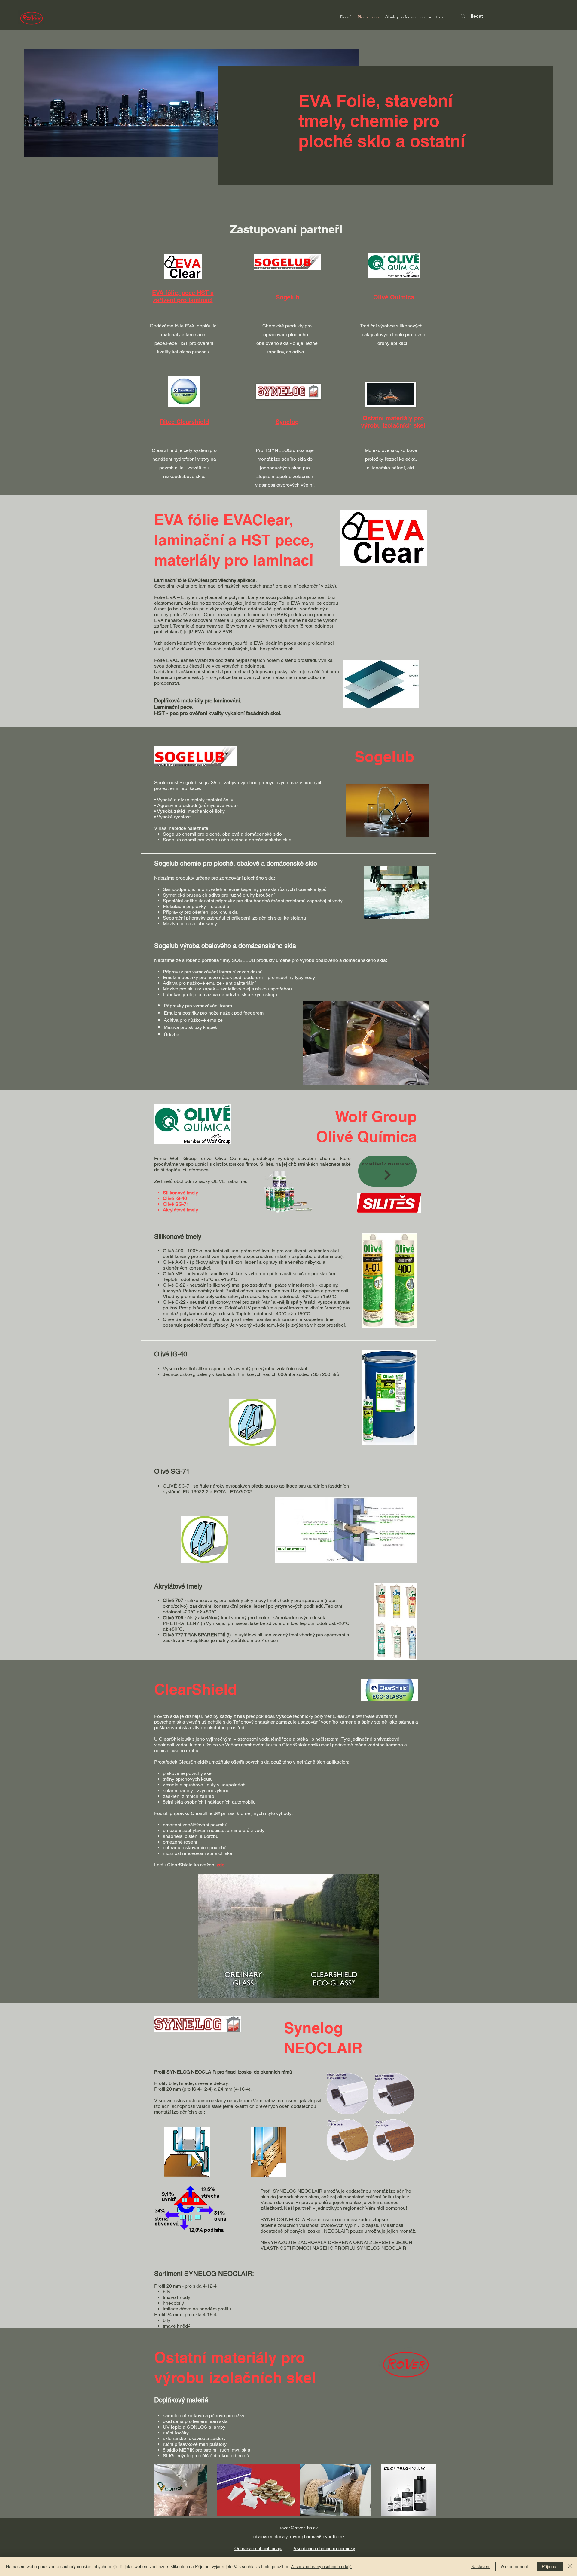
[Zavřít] (570, 2566)
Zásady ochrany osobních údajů (321, 2566)
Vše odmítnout (514, 2566)
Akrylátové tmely (180, 1210)
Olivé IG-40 (175, 1198)
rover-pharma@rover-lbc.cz (317, 2536)
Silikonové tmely (180, 1193)
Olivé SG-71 (176, 1204)
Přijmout (550, 2566)
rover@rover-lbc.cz (299, 2528)
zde (221, 1865)
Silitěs (267, 1164)
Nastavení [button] (481, 2566)
